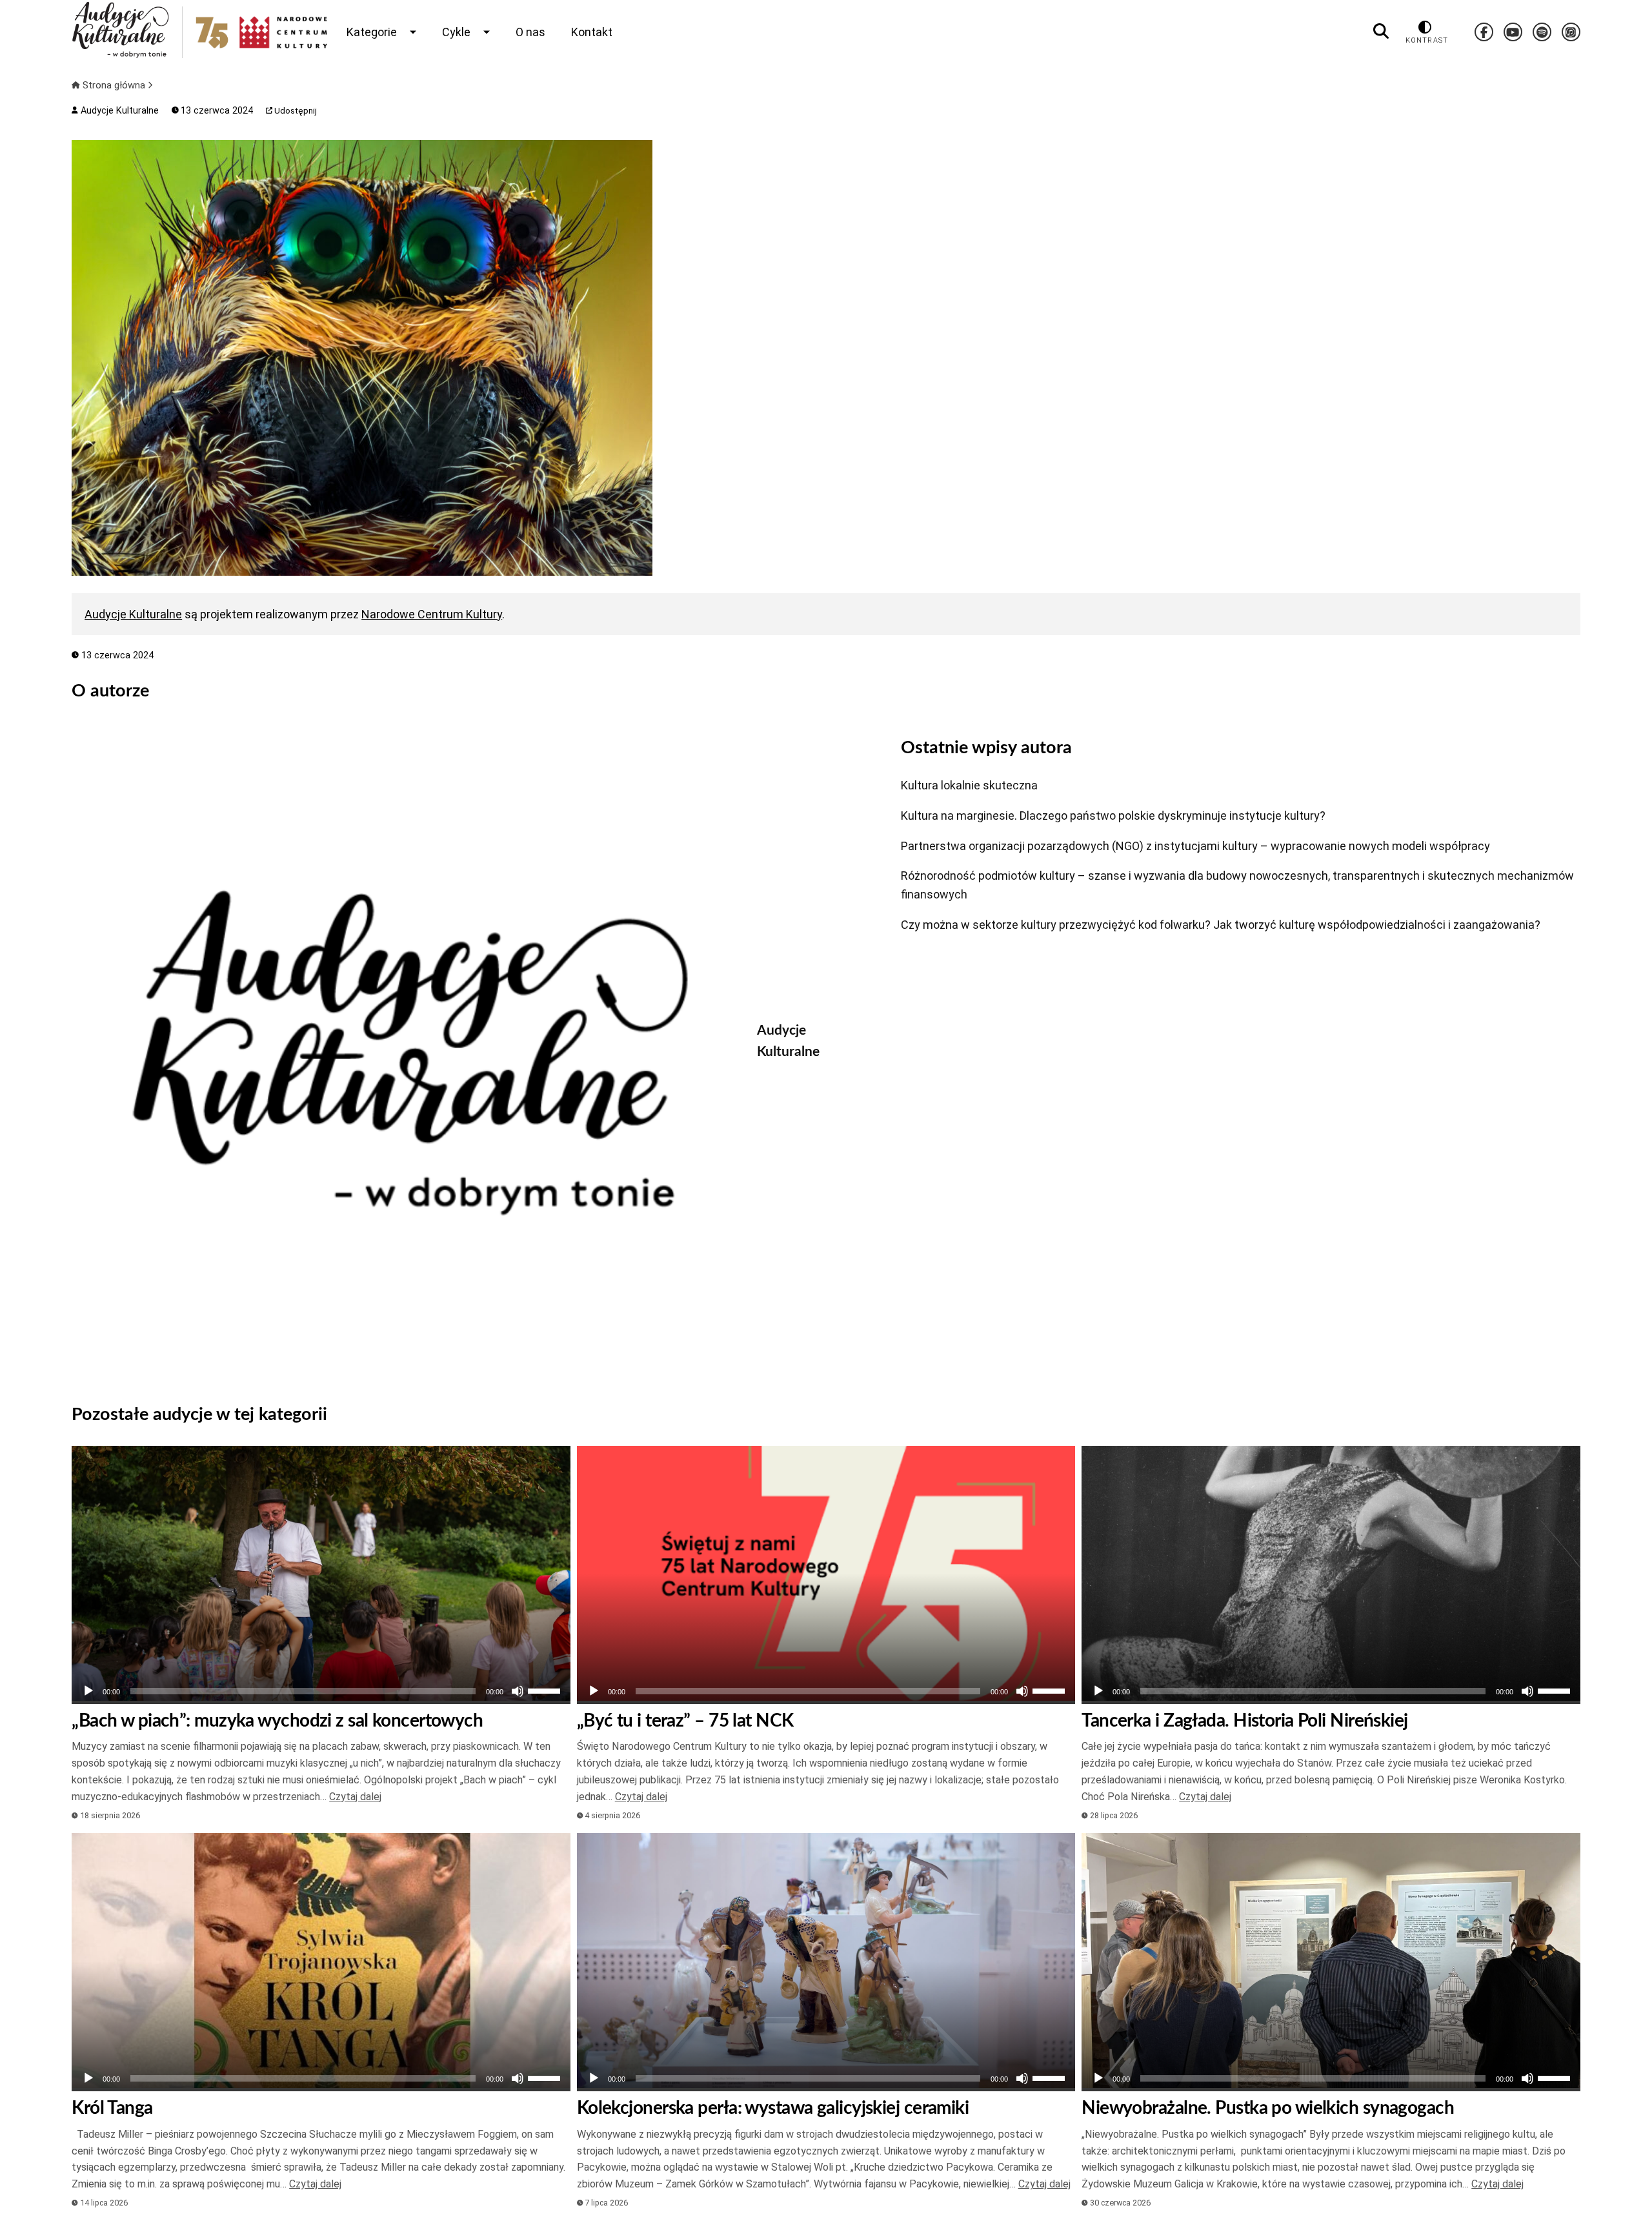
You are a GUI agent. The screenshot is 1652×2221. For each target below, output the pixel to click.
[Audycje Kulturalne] (405, 1053)
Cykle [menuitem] (456, 32)
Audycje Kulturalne (118, 111)
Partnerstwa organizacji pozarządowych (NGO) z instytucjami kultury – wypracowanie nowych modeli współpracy (1195, 846)
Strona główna (114, 85)
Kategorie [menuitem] (372, 32)
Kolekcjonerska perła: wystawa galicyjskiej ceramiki (773, 2108)
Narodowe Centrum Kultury (432, 614)
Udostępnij (295, 111)
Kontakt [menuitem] (592, 32)
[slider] (546, 1690)
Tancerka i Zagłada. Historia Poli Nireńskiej (1244, 1721)
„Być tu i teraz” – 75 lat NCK (685, 1721)
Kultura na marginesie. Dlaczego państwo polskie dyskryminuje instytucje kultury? (1113, 816)
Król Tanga (112, 2108)
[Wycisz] (518, 1691)
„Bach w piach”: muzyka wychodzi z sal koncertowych (277, 1721)
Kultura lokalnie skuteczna (969, 785)
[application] (321, 1691)
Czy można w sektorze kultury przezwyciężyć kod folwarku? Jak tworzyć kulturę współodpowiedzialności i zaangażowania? (1221, 925)
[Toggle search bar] (1381, 32)
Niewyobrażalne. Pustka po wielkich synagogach (1268, 2108)
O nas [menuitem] (530, 32)
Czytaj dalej (355, 1797)
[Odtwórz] (88, 1691)
